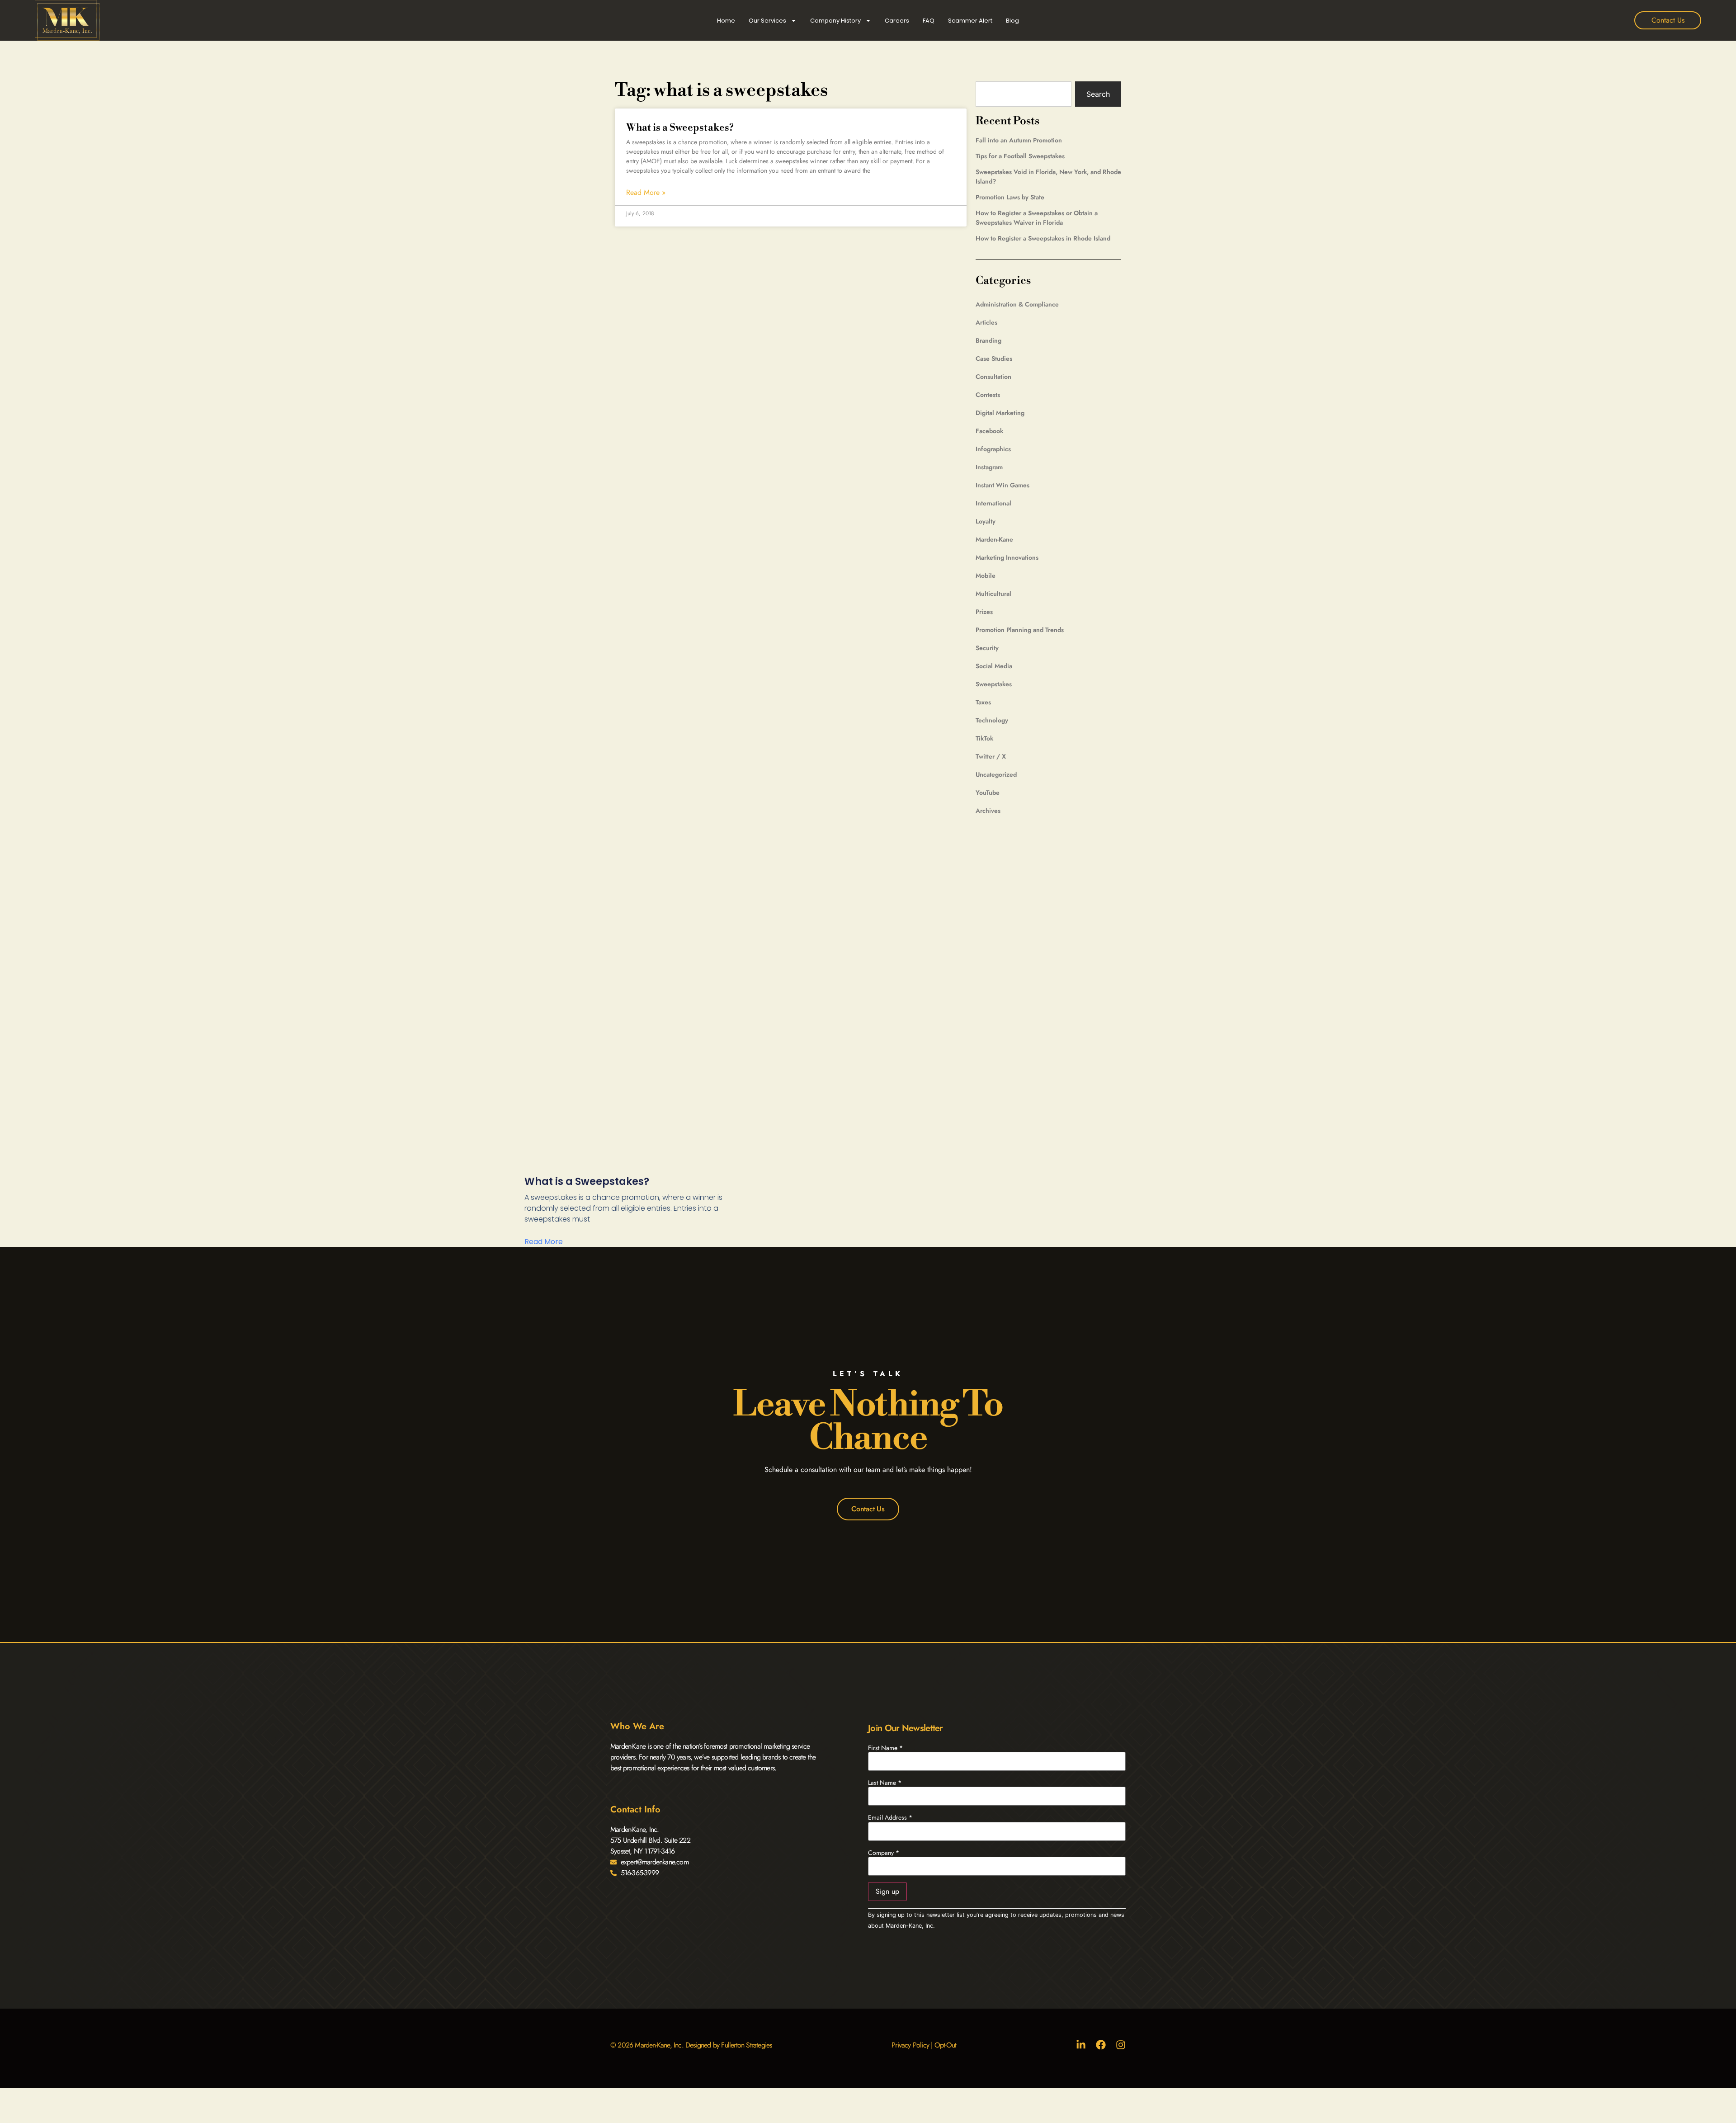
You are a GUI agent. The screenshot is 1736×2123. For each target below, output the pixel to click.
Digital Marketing (1000, 413)
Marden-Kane (994, 539)
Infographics (993, 449)
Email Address (890, 1817)
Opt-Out (945, 2045)
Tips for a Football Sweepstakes (1020, 156)
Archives (988, 811)
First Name (885, 1748)
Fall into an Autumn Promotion (1019, 140)
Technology (992, 720)
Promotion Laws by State (1010, 197)
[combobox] (1024, 94)
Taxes (983, 702)
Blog (1012, 21)
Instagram (989, 467)
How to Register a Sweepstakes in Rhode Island (1043, 238)
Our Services (767, 21)
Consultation (993, 377)
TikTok (984, 738)
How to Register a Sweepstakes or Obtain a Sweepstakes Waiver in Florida (1037, 218)
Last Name (885, 1783)
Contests (988, 395)
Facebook (989, 431)
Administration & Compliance (1017, 304)
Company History (835, 21)
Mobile (986, 576)
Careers (897, 21)
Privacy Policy (910, 2045)
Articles (986, 322)
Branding (988, 340)
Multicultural (993, 594)
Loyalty (986, 521)
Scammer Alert (970, 21)
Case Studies (994, 359)
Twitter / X (991, 756)
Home (726, 21)
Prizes (984, 612)
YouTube (988, 793)
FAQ (929, 21)
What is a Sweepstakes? (680, 128)
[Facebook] (1101, 2045)
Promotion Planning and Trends (1020, 630)
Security (987, 648)
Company (884, 1853)
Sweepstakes (994, 684)
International (993, 503)
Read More (544, 1242)
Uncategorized (996, 774)
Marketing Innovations (1007, 557)
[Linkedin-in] (1081, 2045)
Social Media (994, 666)
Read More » (646, 193)
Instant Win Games (1002, 485)
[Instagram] (1121, 2045)
